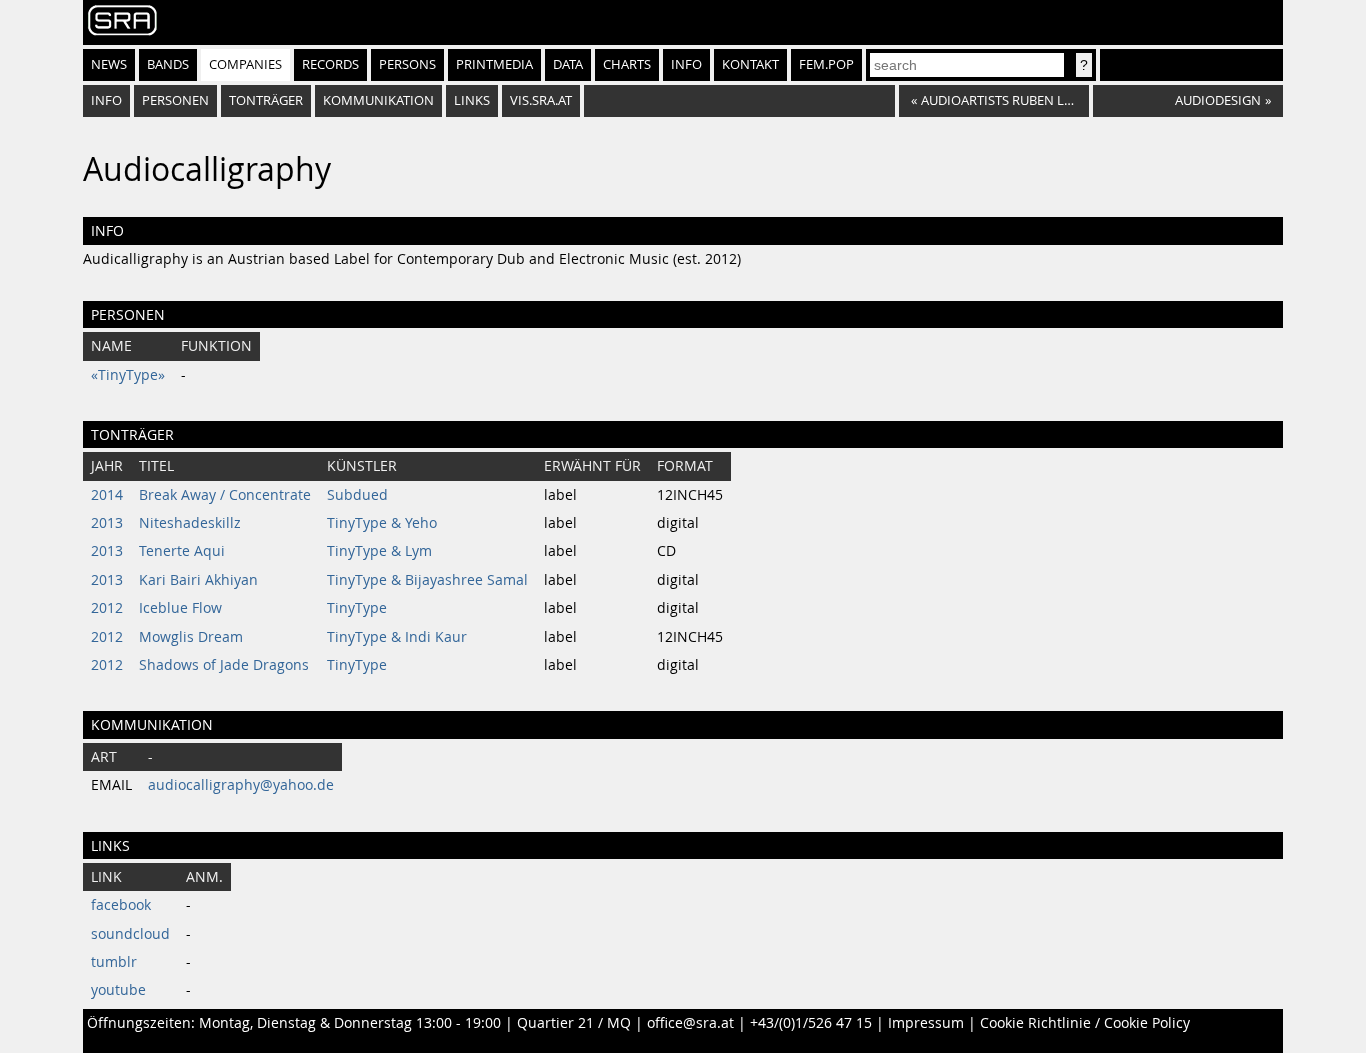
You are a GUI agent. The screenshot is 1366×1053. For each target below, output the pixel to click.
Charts (627, 64)
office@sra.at (690, 1023)
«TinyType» (128, 375)
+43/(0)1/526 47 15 (811, 1023)
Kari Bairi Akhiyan (198, 580)
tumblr (114, 962)
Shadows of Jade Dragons (224, 665)
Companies (245, 64)
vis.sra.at (541, 100)
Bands (168, 64)
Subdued (357, 495)
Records (330, 64)
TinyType (357, 608)
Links (472, 100)
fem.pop (826, 64)
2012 (107, 608)
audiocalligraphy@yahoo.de (241, 785)
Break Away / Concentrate (225, 495)
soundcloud (130, 934)
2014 (107, 495)
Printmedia (494, 64)
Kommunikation (378, 100)
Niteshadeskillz (190, 523)
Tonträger (266, 100)
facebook (121, 905)
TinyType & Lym (379, 551)
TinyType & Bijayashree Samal (427, 580)
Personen (175, 100)
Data (568, 64)
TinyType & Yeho (382, 523)
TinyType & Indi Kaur (397, 637)
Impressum (926, 1023)
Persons (407, 64)
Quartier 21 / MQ (574, 1023)
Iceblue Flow (180, 608)
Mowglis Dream (191, 637)
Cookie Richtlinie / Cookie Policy (1085, 1023)
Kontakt (750, 64)
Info (686, 64)
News (109, 64)
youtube (118, 990)
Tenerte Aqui (182, 551)
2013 (107, 523)
